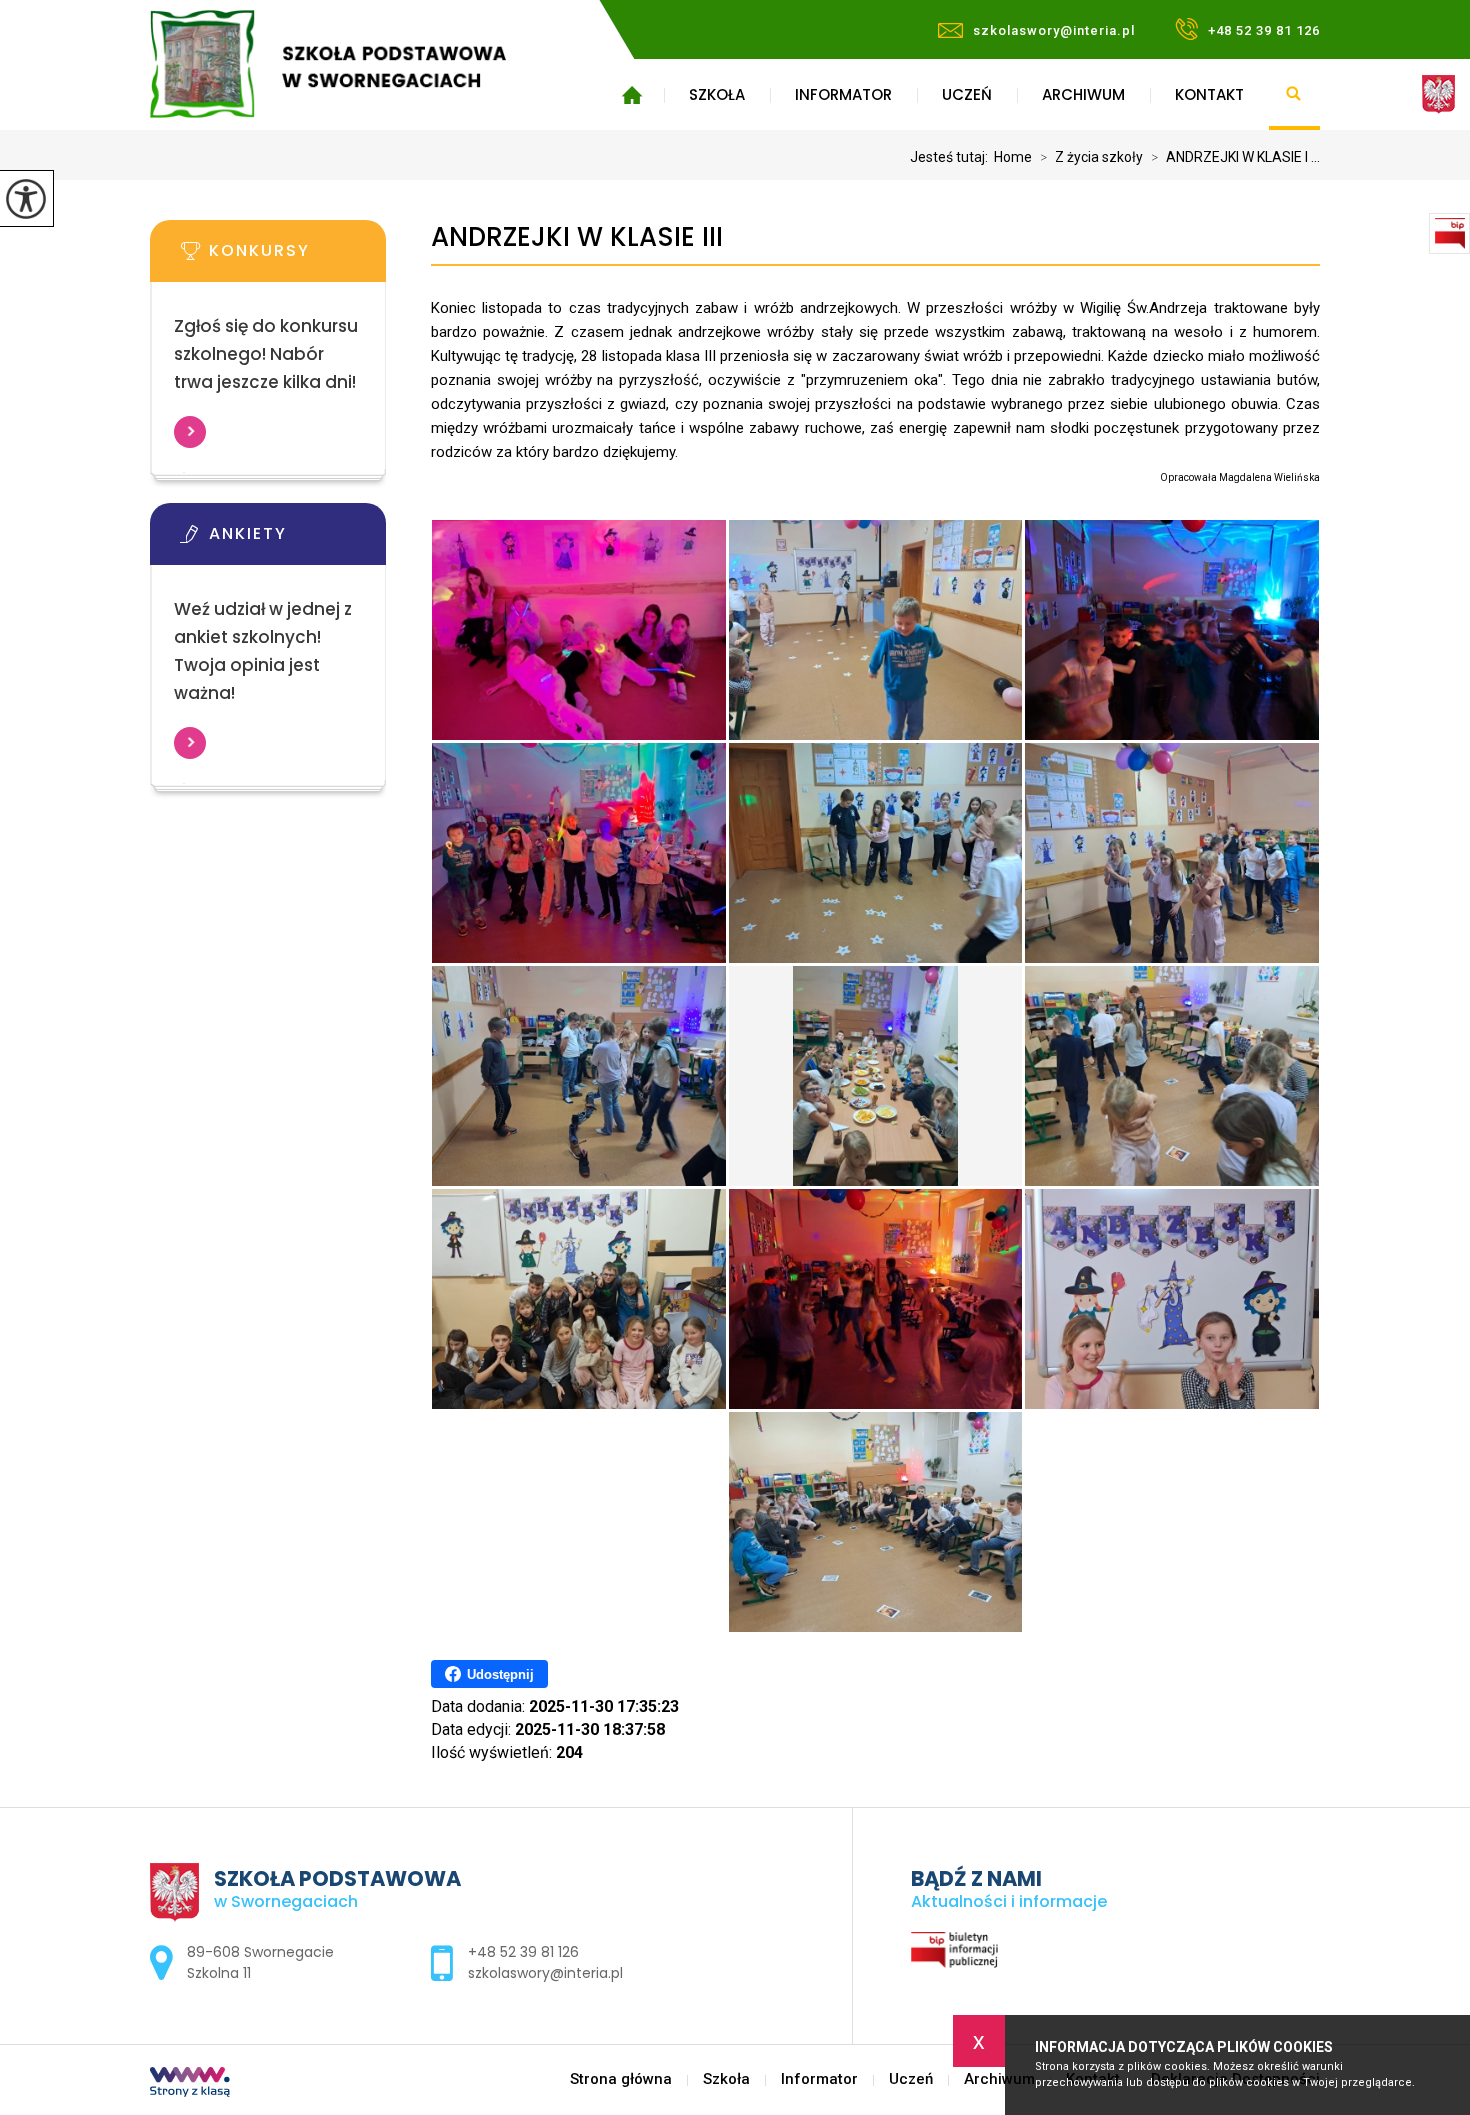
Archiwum (1083, 94)
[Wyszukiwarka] (1294, 95)
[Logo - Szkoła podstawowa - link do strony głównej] (357, 64)
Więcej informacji (190, 432)
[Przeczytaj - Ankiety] (298, 540)
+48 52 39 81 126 (1264, 30)
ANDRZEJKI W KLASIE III (577, 237)
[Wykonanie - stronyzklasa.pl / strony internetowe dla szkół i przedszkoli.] (190, 2084)
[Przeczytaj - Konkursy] (298, 257)
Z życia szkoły (1091, 157)
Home (1013, 157)
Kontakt (1209, 94)
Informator (843, 94)
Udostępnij (500, 1674)
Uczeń (967, 94)
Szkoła (717, 94)
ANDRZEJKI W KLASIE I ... (1235, 157)
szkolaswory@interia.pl (1054, 30)
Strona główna (631, 95)
